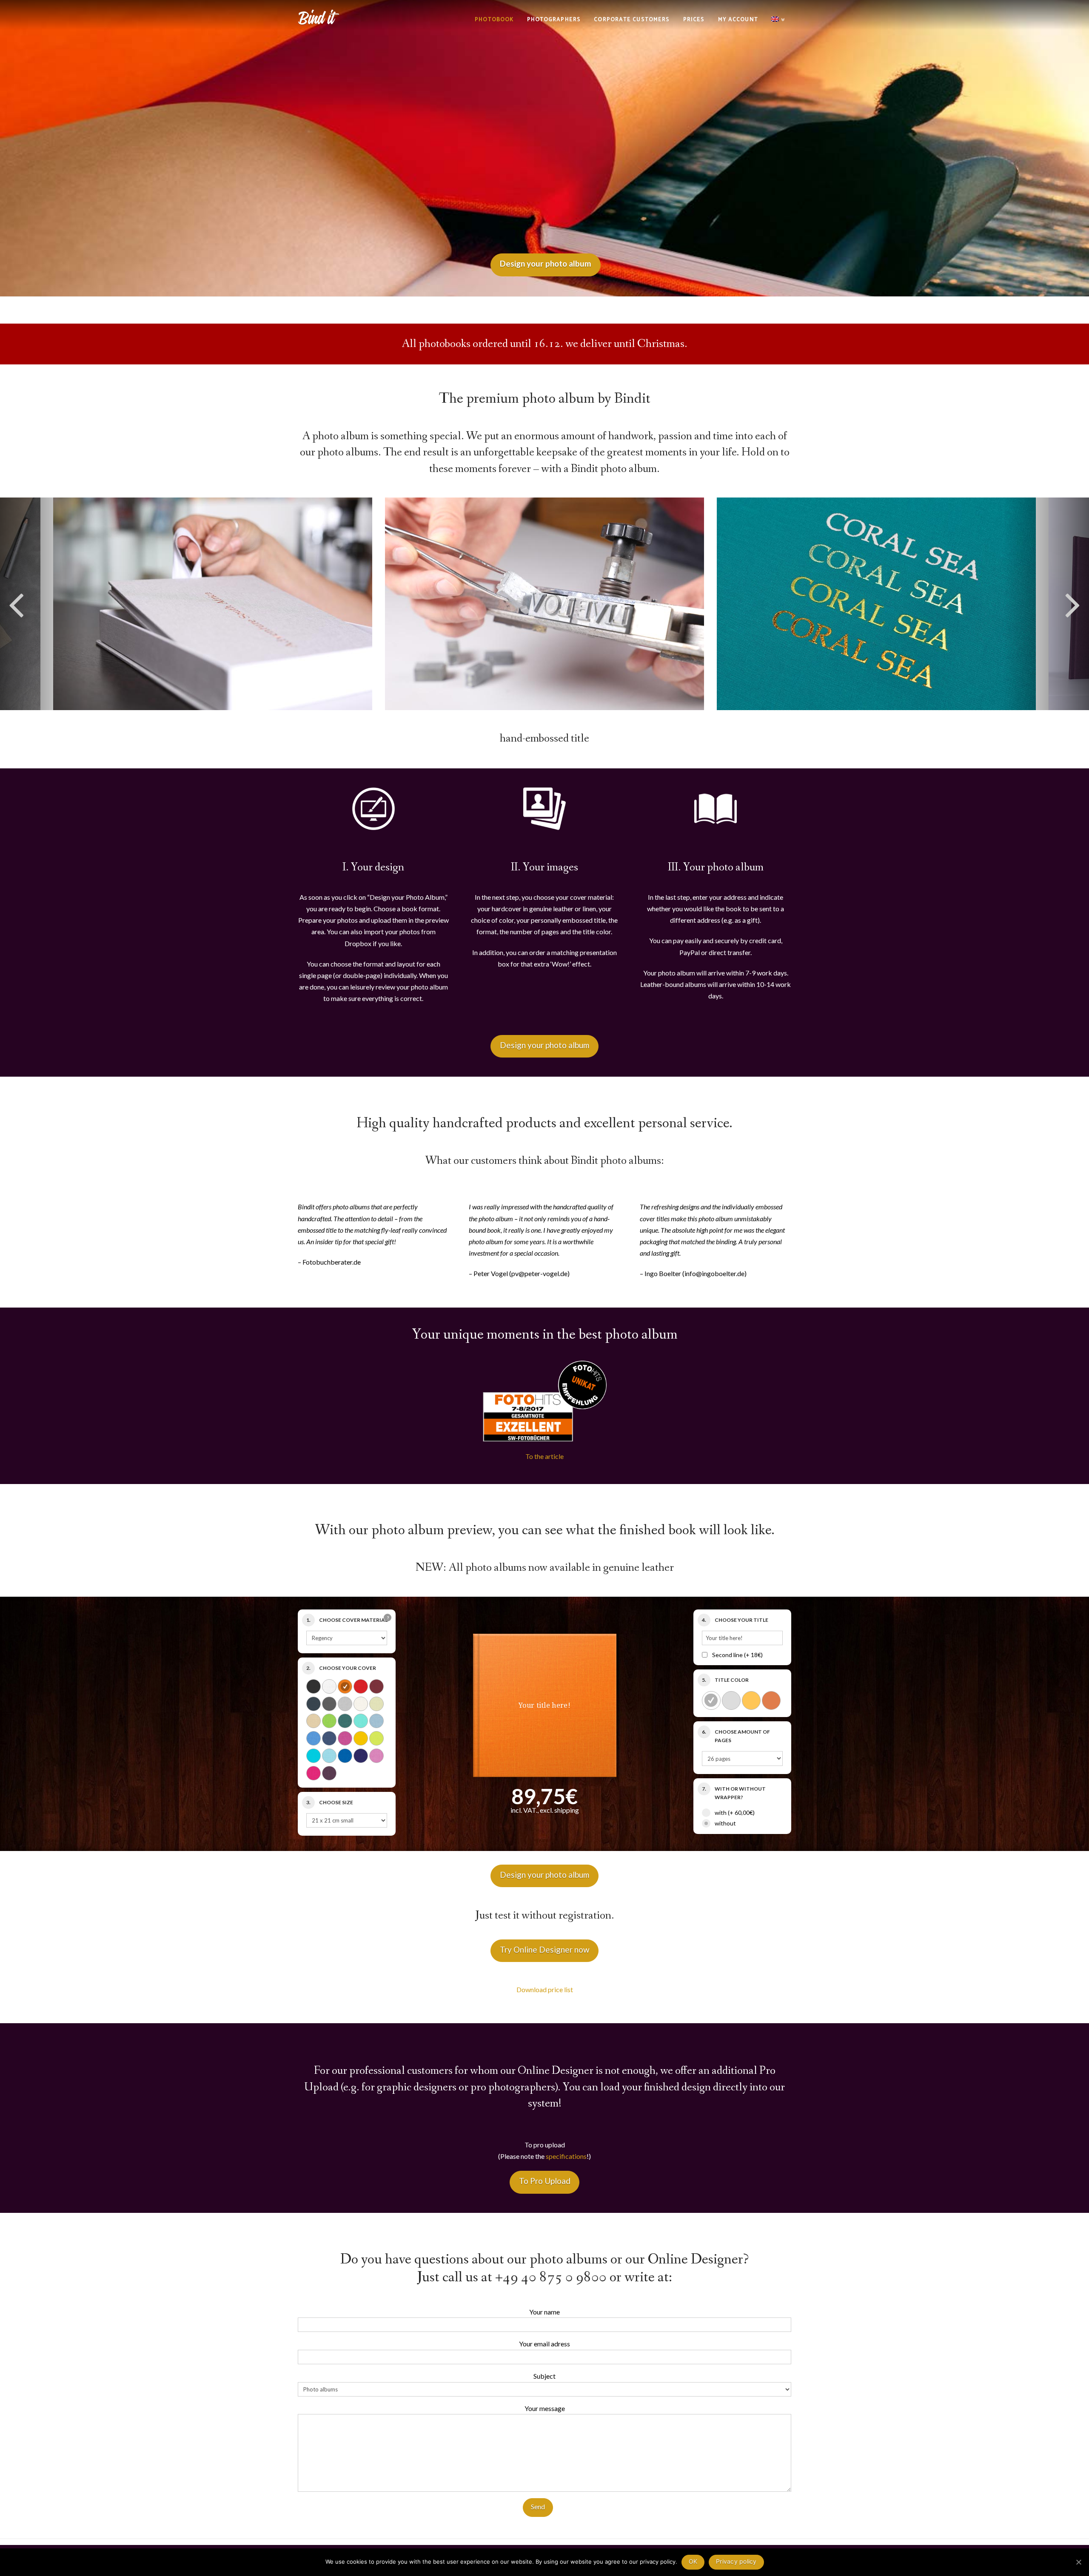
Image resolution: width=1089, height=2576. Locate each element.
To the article (544, 1456)
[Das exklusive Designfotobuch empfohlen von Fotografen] (319, 16)
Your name (544, 2312)
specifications (566, 2156)
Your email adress (544, 2344)
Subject (544, 2376)
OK (693, 2561)
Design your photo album (544, 1045)
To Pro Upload (545, 2181)
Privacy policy (736, 2561)
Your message (545, 2408)
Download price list (545, 1989)
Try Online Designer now (545, 1949)
